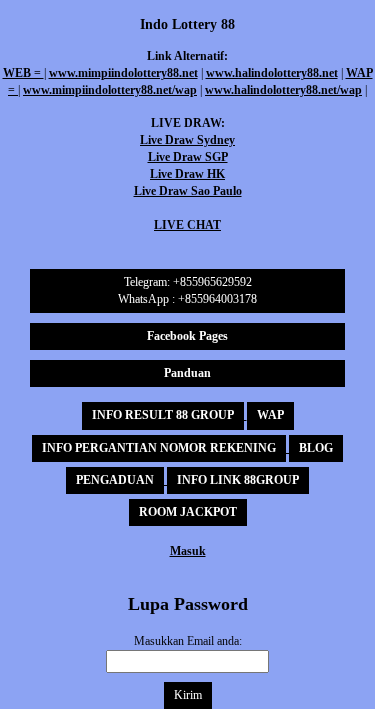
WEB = (23, 73)
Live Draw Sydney (187, 140)
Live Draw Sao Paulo (188, 191)
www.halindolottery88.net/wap (283, 90)
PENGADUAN (115, 480)
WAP (270, 415)
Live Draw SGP (188, 157)
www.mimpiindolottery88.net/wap (110, 90)
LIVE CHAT (187, 225)
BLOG (316, 448)
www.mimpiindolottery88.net (123, 73)
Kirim (188, 695)
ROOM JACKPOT (188, 512)
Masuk (188, 551)
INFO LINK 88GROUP (238, 480)
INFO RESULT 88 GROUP (163, 415)
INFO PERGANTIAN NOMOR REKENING (159, 448)
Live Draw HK (187, 174)
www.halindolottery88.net (272, 73)
